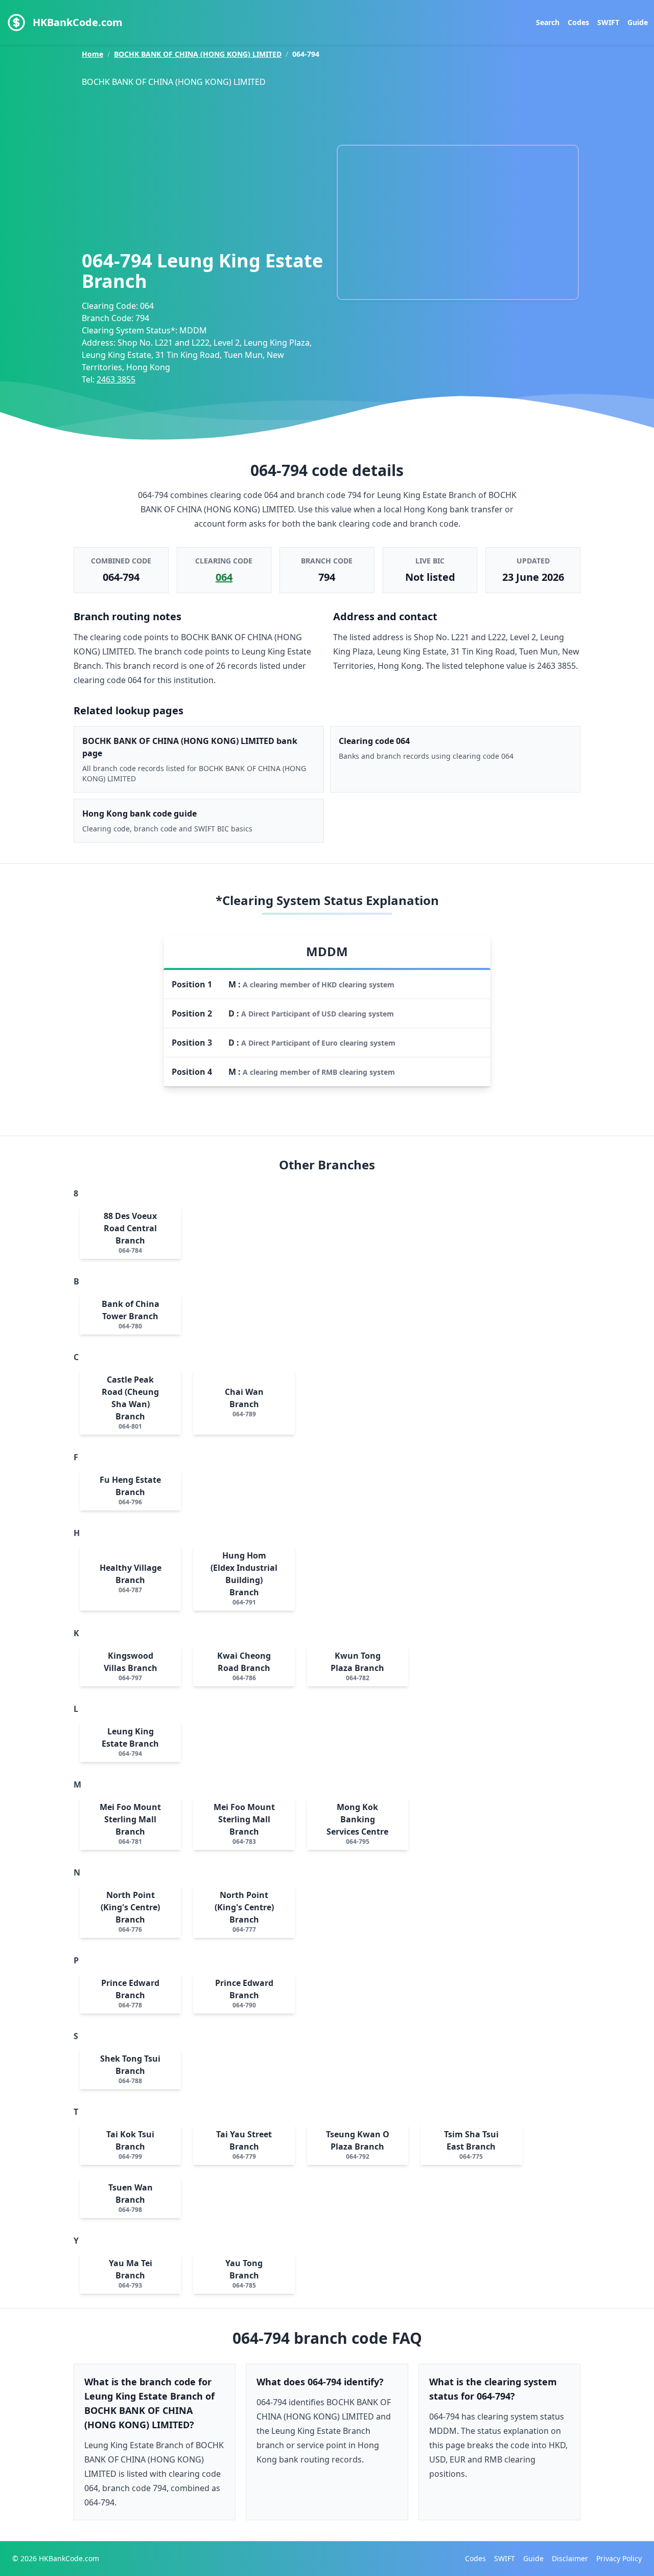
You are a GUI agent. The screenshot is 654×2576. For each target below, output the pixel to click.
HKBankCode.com (78, 22)
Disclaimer (570, 2558)
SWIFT (608, 22)
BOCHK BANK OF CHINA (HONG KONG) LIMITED (198, 54)
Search (548, 22)
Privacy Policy (619, 2558)
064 (224, 577)
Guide (638, 22)
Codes (578, 22)
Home (92, 54)
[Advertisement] (204, 166)
